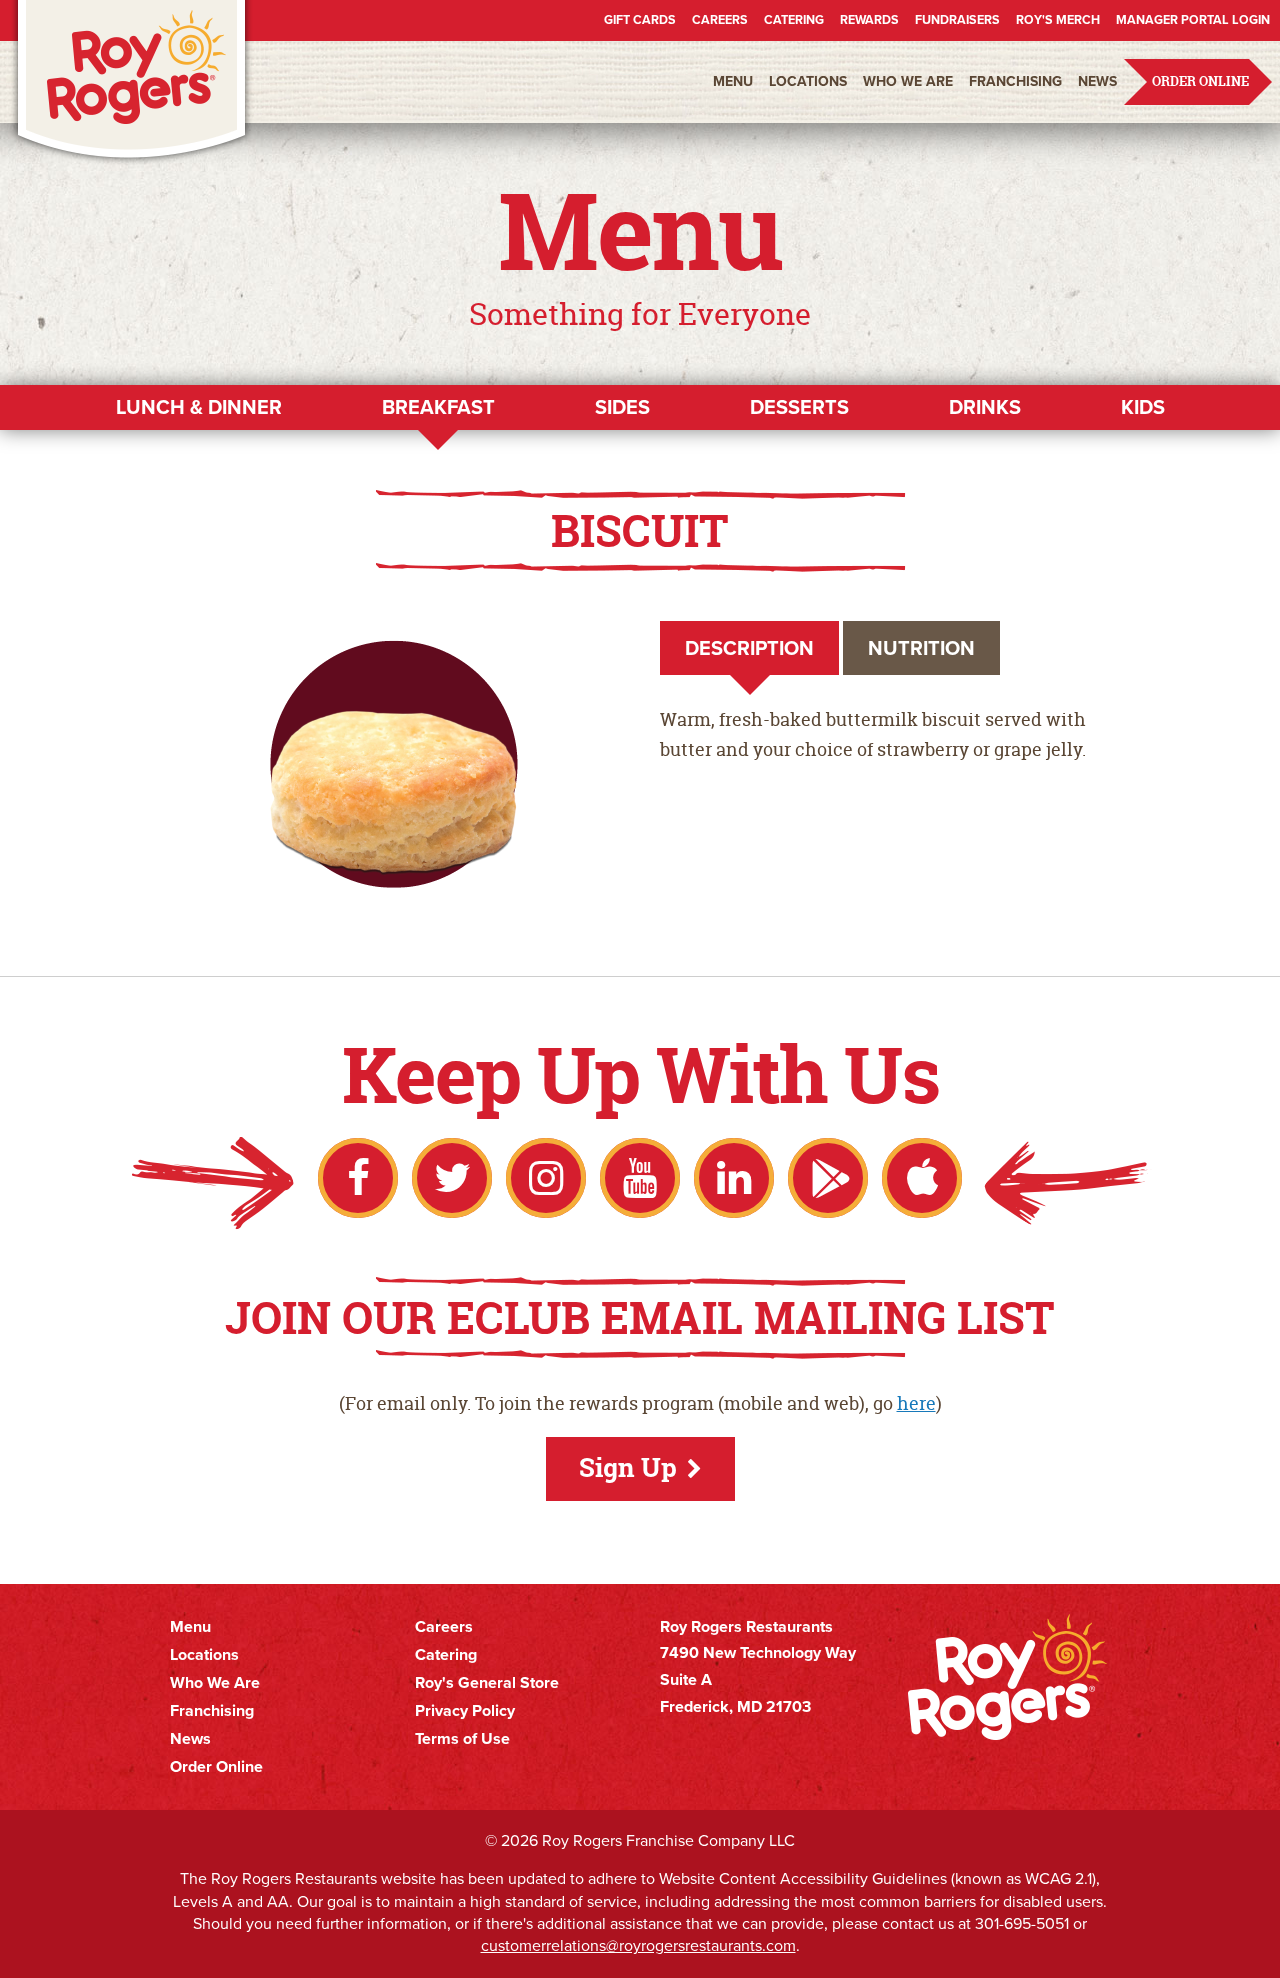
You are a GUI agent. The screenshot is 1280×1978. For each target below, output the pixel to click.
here (916, 1403)
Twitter (452, 1178)
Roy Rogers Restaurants (132, 82)
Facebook (358, 1178)
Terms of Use (462, 1739)
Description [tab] (749, 648)
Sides (622, 407)
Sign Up (628, 1467)
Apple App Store (922, 1178)
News (1097, 81)
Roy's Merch (1058, 20)
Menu (733, 81)
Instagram (546, 1178)
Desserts (799, 407)
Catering (794, 20)
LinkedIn (734, 1178)
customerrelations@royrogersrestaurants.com (638, 1945)
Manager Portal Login (1193, 20)
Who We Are (908, 81)
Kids (1143, 407)
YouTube (640, 1178)
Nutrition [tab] (921, 648)
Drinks (985, 407)
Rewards (869, 20)
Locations (808, 81)
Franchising (1015, 81)
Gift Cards (640, 20)
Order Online (1200, 81)
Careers (720, 20)
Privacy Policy (465, 1711)
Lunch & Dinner (199, 407)
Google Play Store (828, 1178)
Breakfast (438, 407)
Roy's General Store (487, 1683)
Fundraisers (957, 20)
